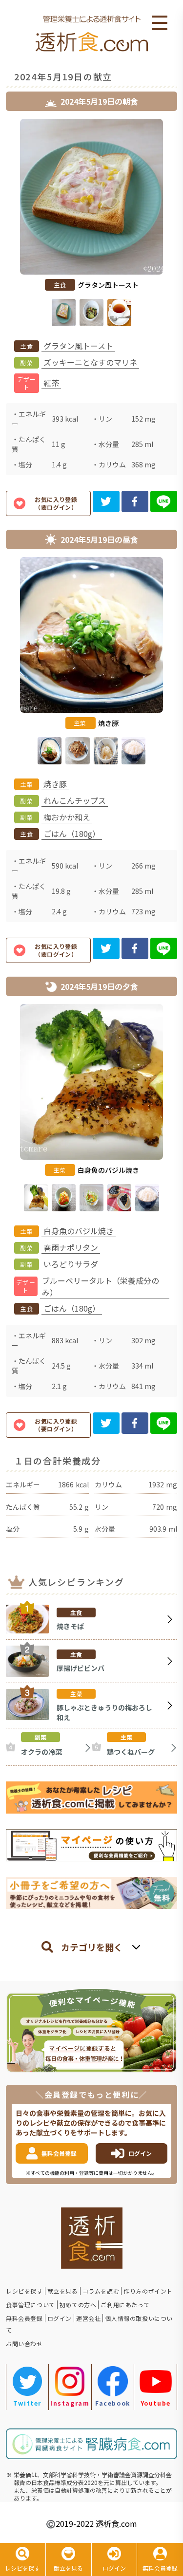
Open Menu (160, 23)
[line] (164, 501)
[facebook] (135, 501)
